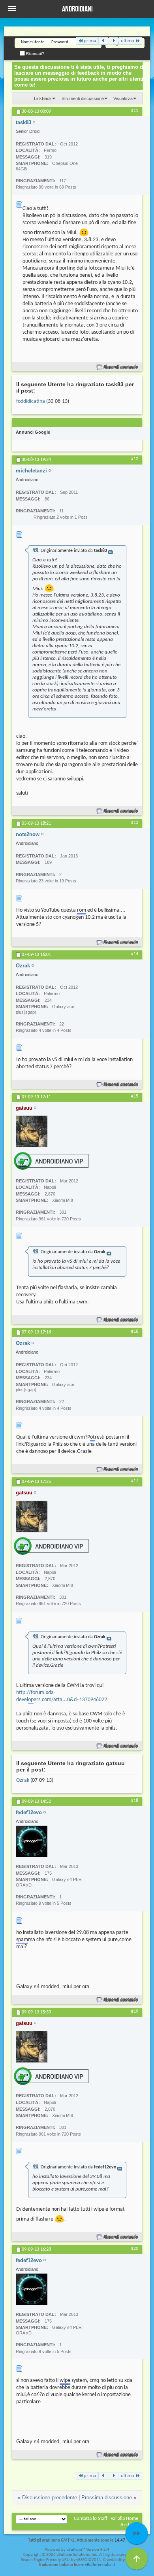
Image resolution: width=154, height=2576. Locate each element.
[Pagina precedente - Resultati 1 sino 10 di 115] (103, 41)
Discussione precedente (50, 2498)
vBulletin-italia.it (100, 2565)
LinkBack (43, 98)
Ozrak (23, 1780)
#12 (135, 459)
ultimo (128, 41)
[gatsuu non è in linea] (32, 1131)
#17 (135, 1481)
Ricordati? (35, 54)
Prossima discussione (107, 2498)
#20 (135, 2249)
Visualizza (123, 98)
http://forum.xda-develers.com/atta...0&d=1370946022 (62, 1696)
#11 (135, 111)
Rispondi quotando (121, 367)
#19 (135, 2011)
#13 (135, 823)
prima (90, 41)
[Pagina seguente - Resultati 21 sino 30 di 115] (114, 41)
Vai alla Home (124, 2518)
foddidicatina (31, 401)
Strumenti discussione (83, 98)
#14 (135, 954)
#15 (135, 1096)
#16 (135, 1331)
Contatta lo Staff (91, 2518)
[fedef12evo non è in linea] (32, 1841)
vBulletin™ (76, 2550)
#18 (135, 1801)
